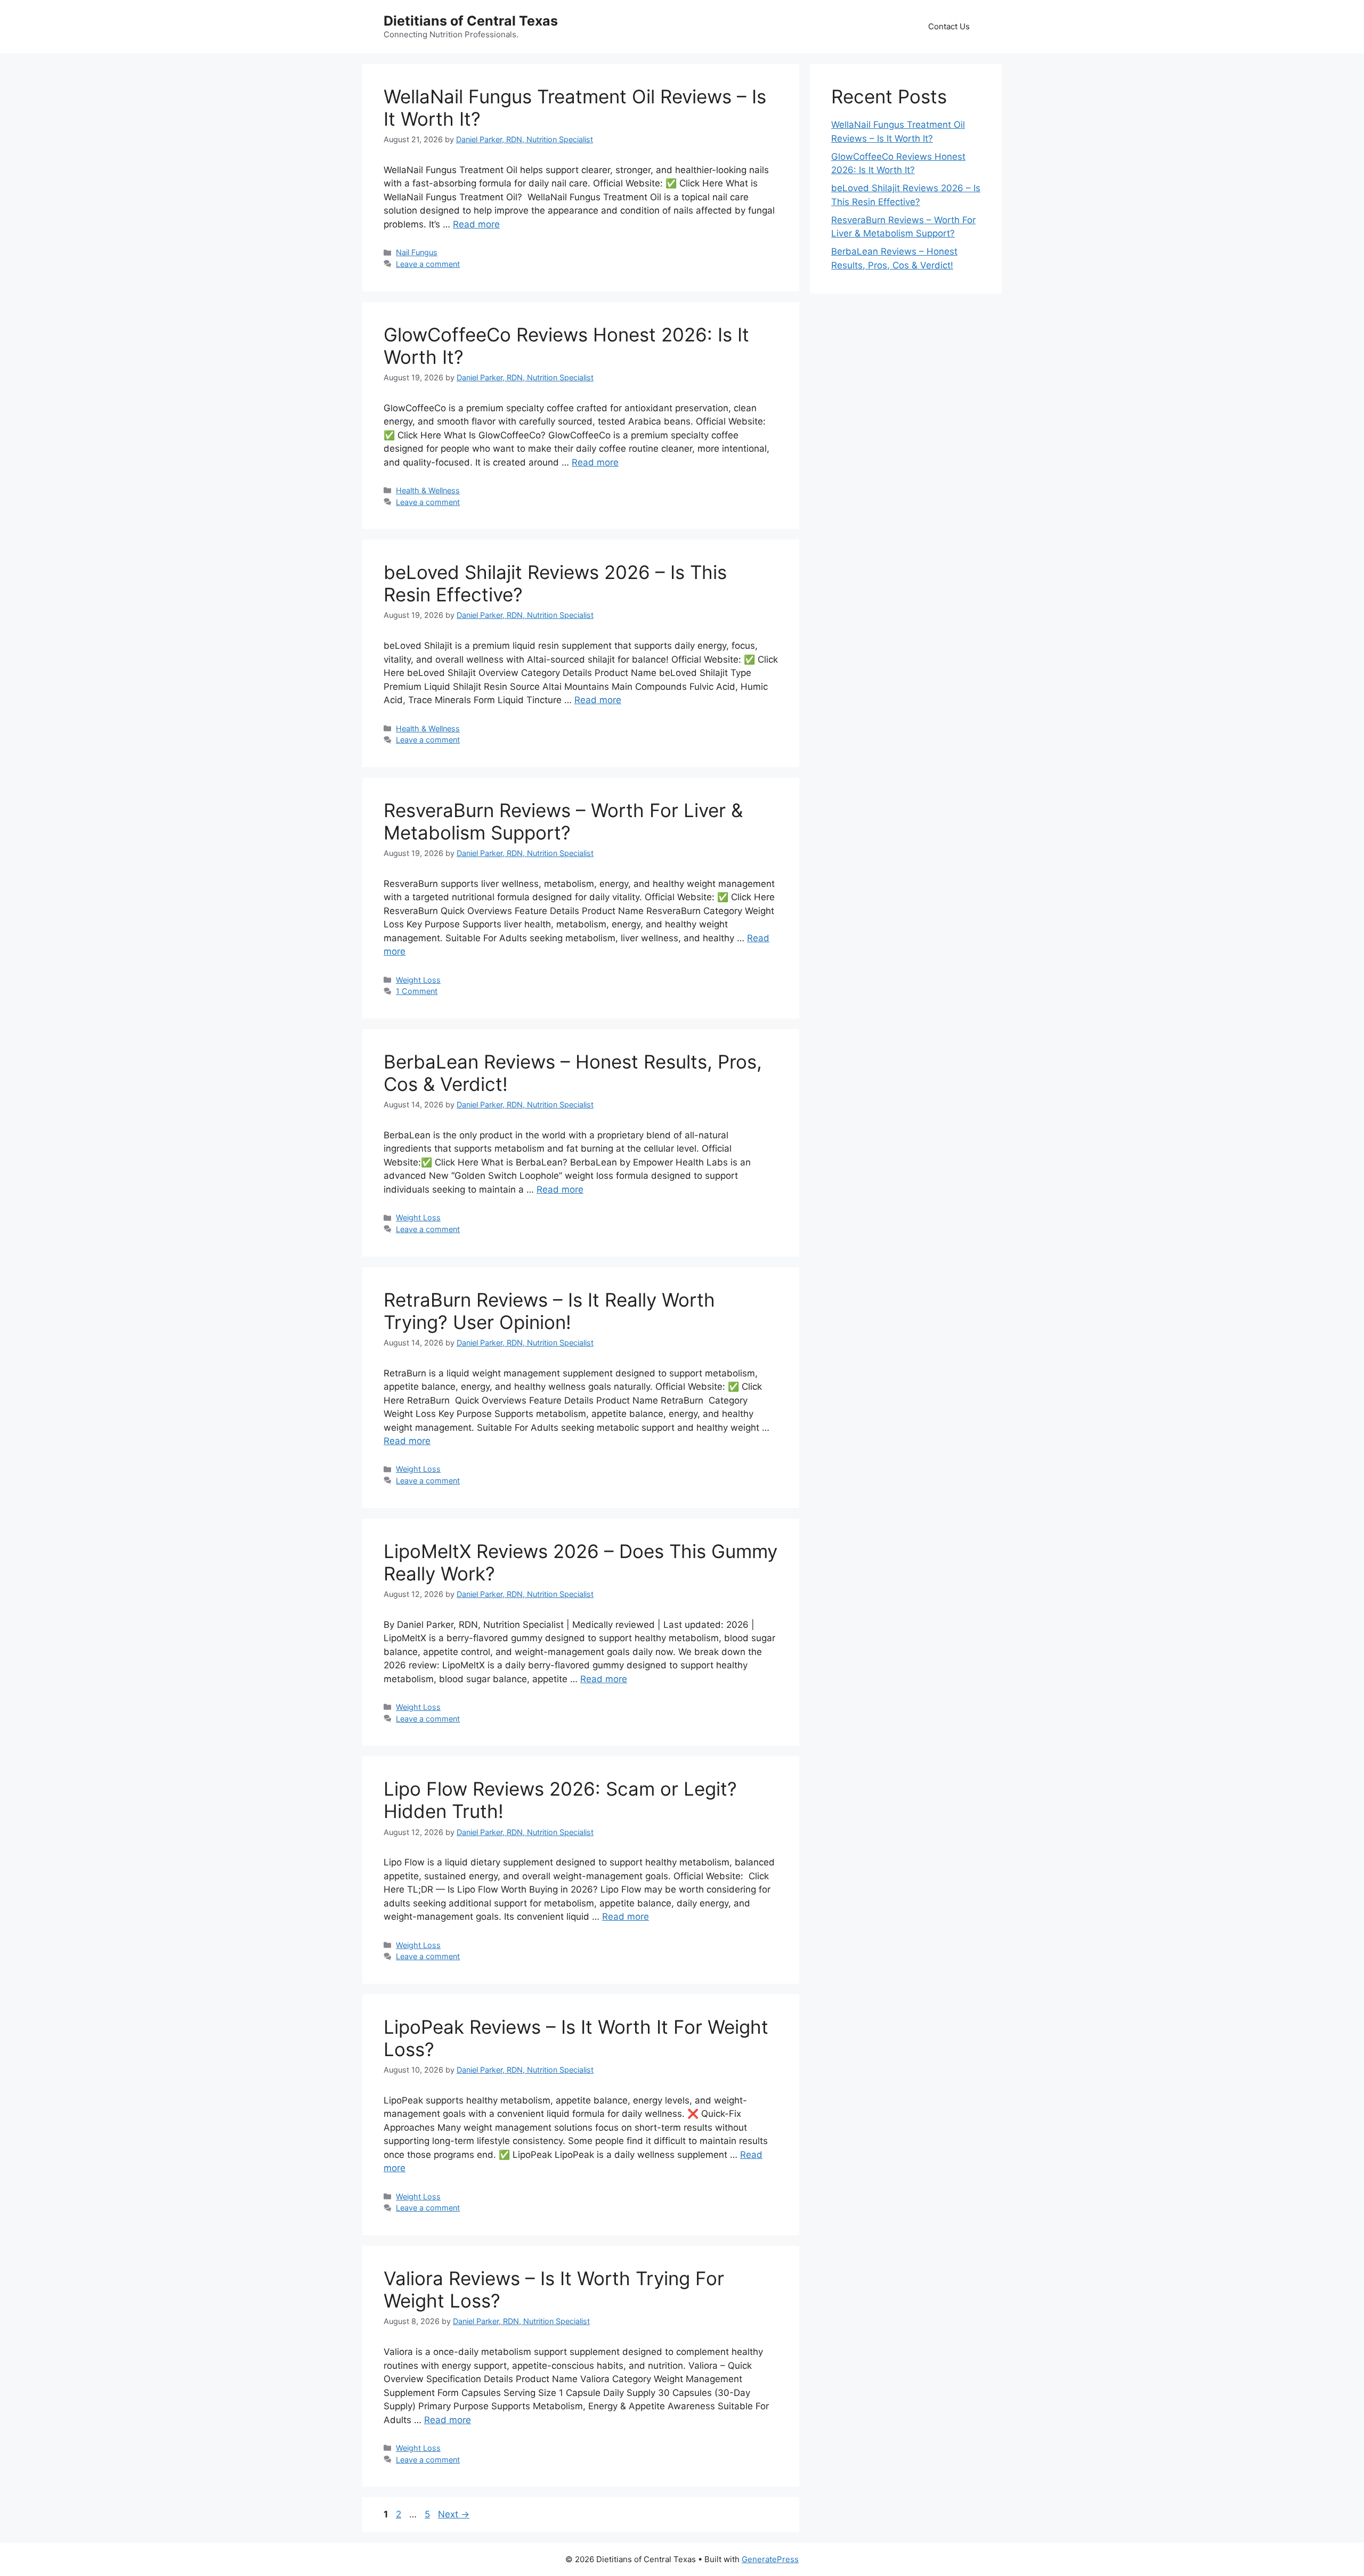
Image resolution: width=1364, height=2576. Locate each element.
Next (454, 2514)
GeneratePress (770, 2559)
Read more (476, 224)
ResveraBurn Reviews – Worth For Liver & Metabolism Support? (563, 821)
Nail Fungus (417, 252)
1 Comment (417, 991)
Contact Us (949, 26)
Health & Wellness (428, 490)
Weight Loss (418, 980)
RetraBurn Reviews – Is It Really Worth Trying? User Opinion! (549, 1311)
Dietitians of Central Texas (471, 21)
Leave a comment (428, 264)
